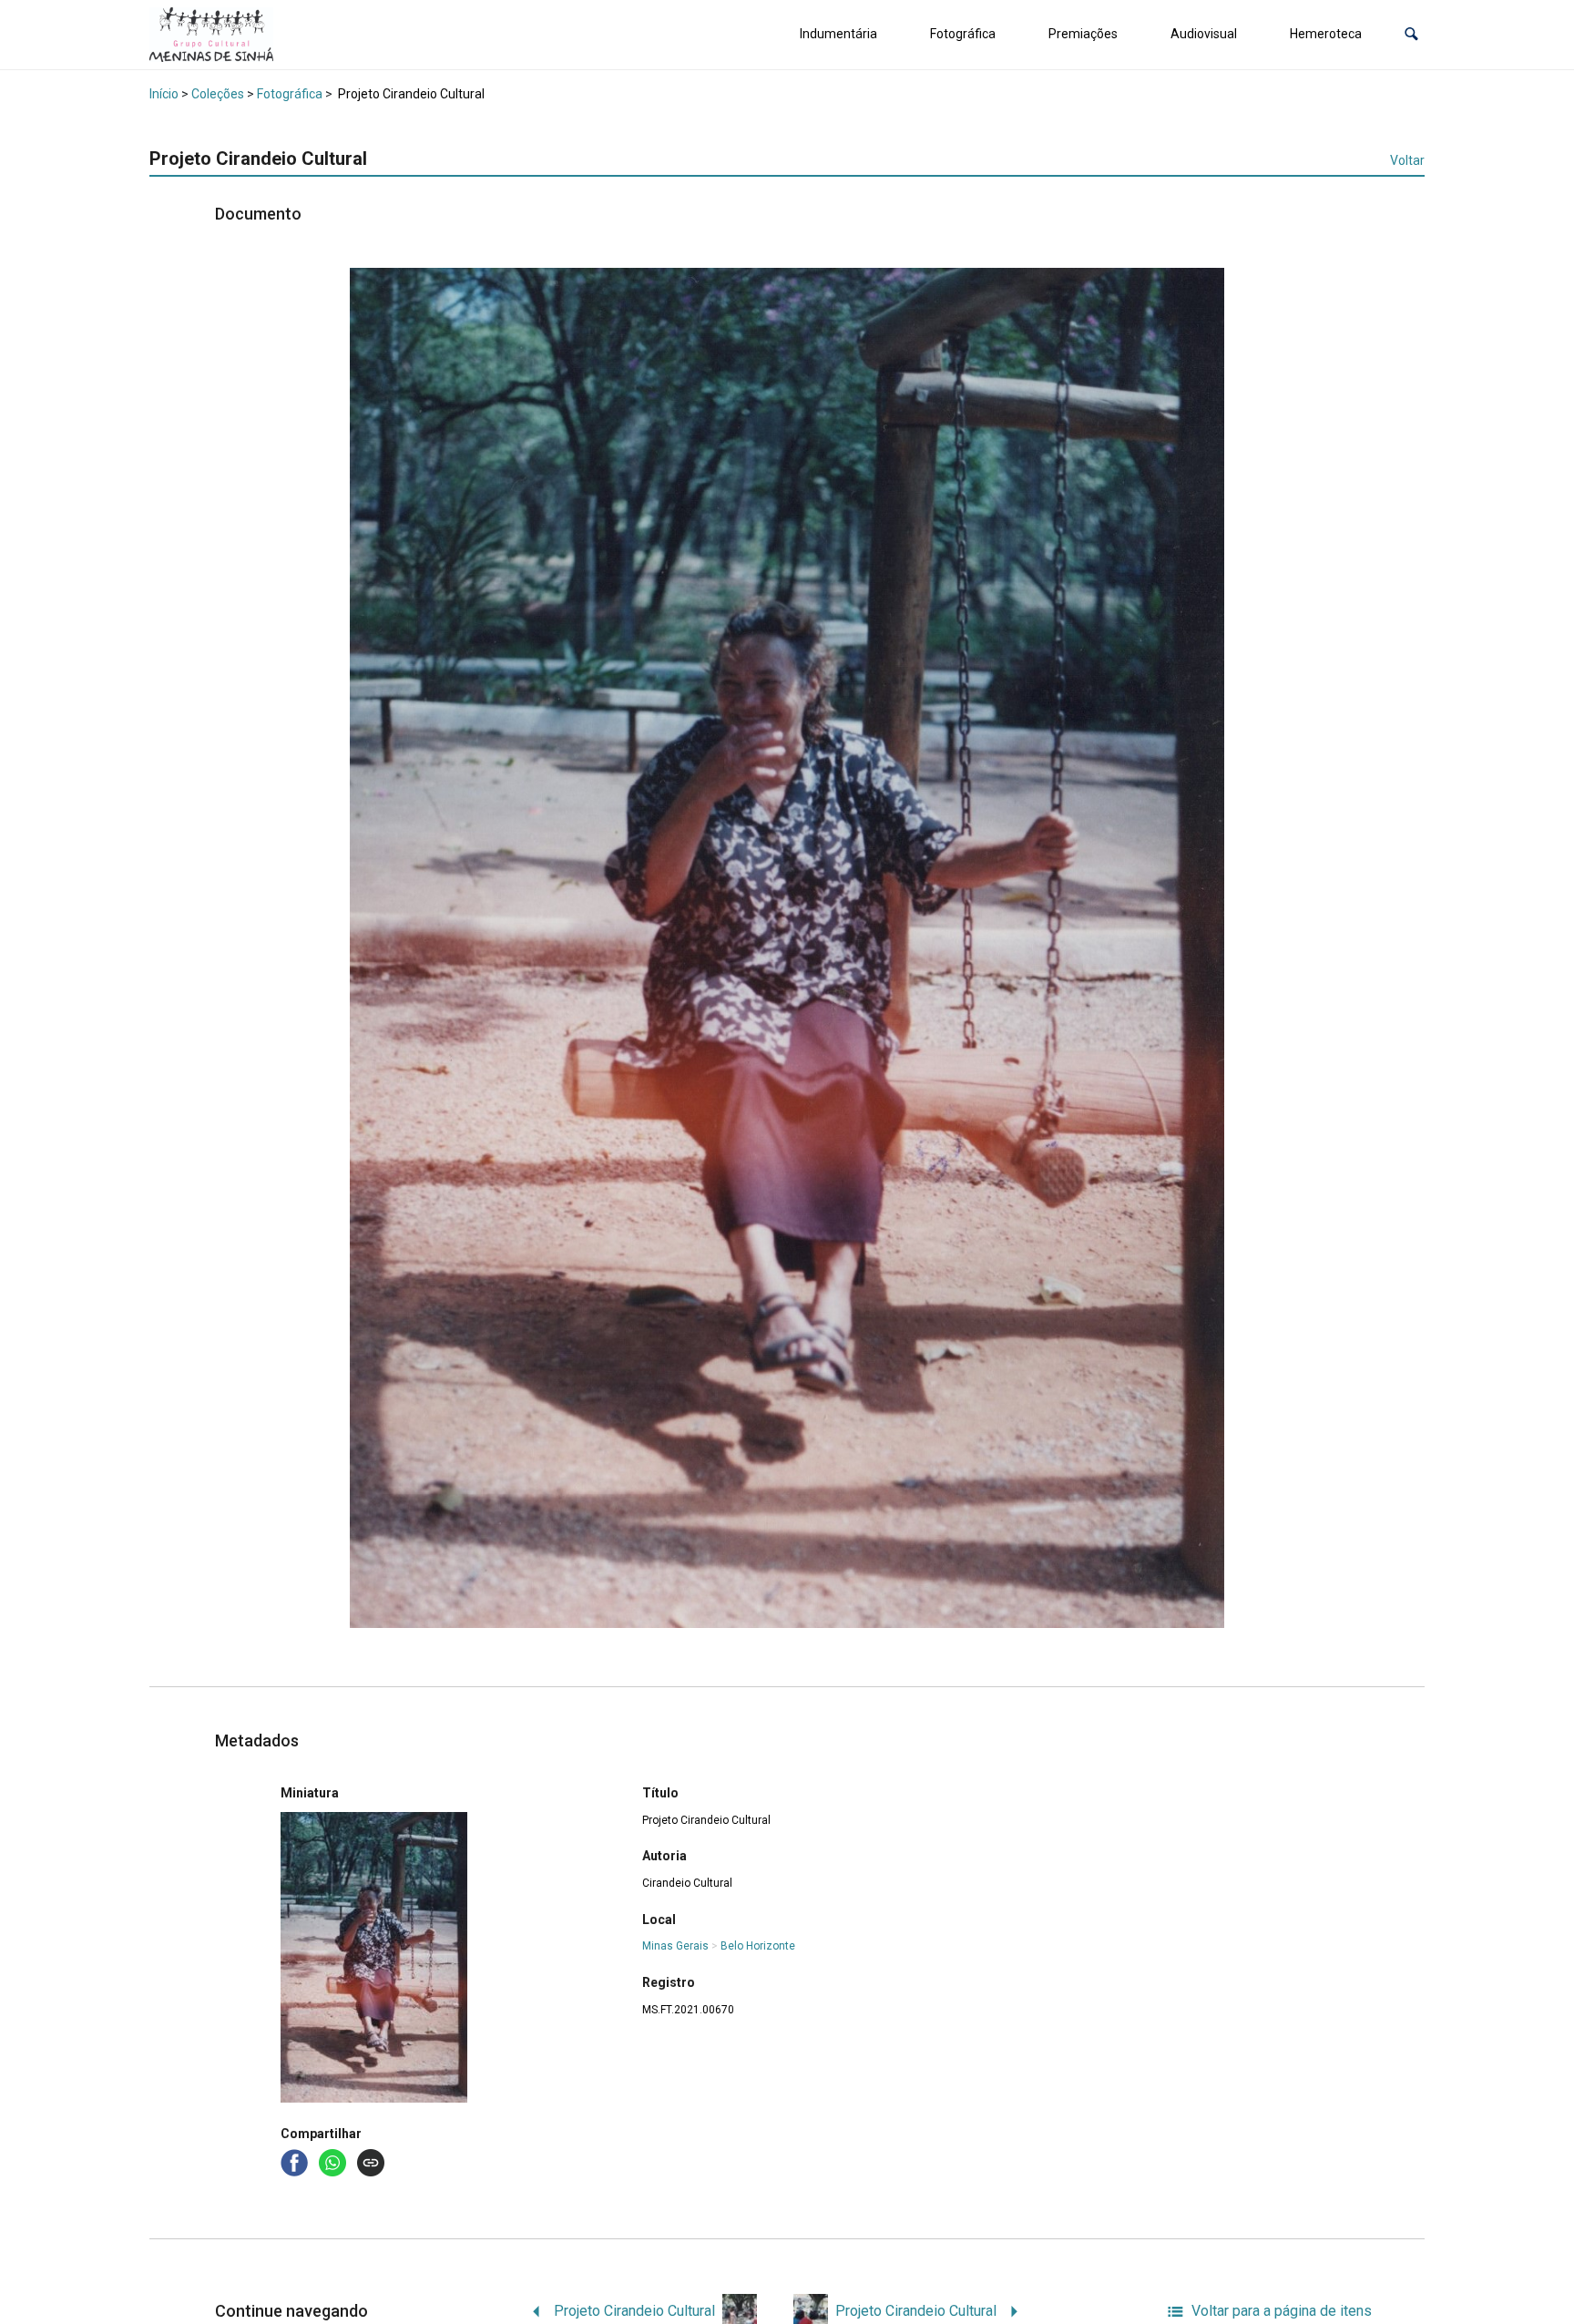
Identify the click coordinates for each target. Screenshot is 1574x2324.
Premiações (1083, 34)
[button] (1411, 34)
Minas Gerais (675, 1946)
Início (164, 94)
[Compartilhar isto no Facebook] (296, 2161)
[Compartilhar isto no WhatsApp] (334, 2161)
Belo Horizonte (758, 1946)
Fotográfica (963, 34)
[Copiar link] (371, 2163)
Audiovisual (1204, 34)
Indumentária (838, 34)
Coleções (218, 94)
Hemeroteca (1326, 34)
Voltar (1407, 160)
